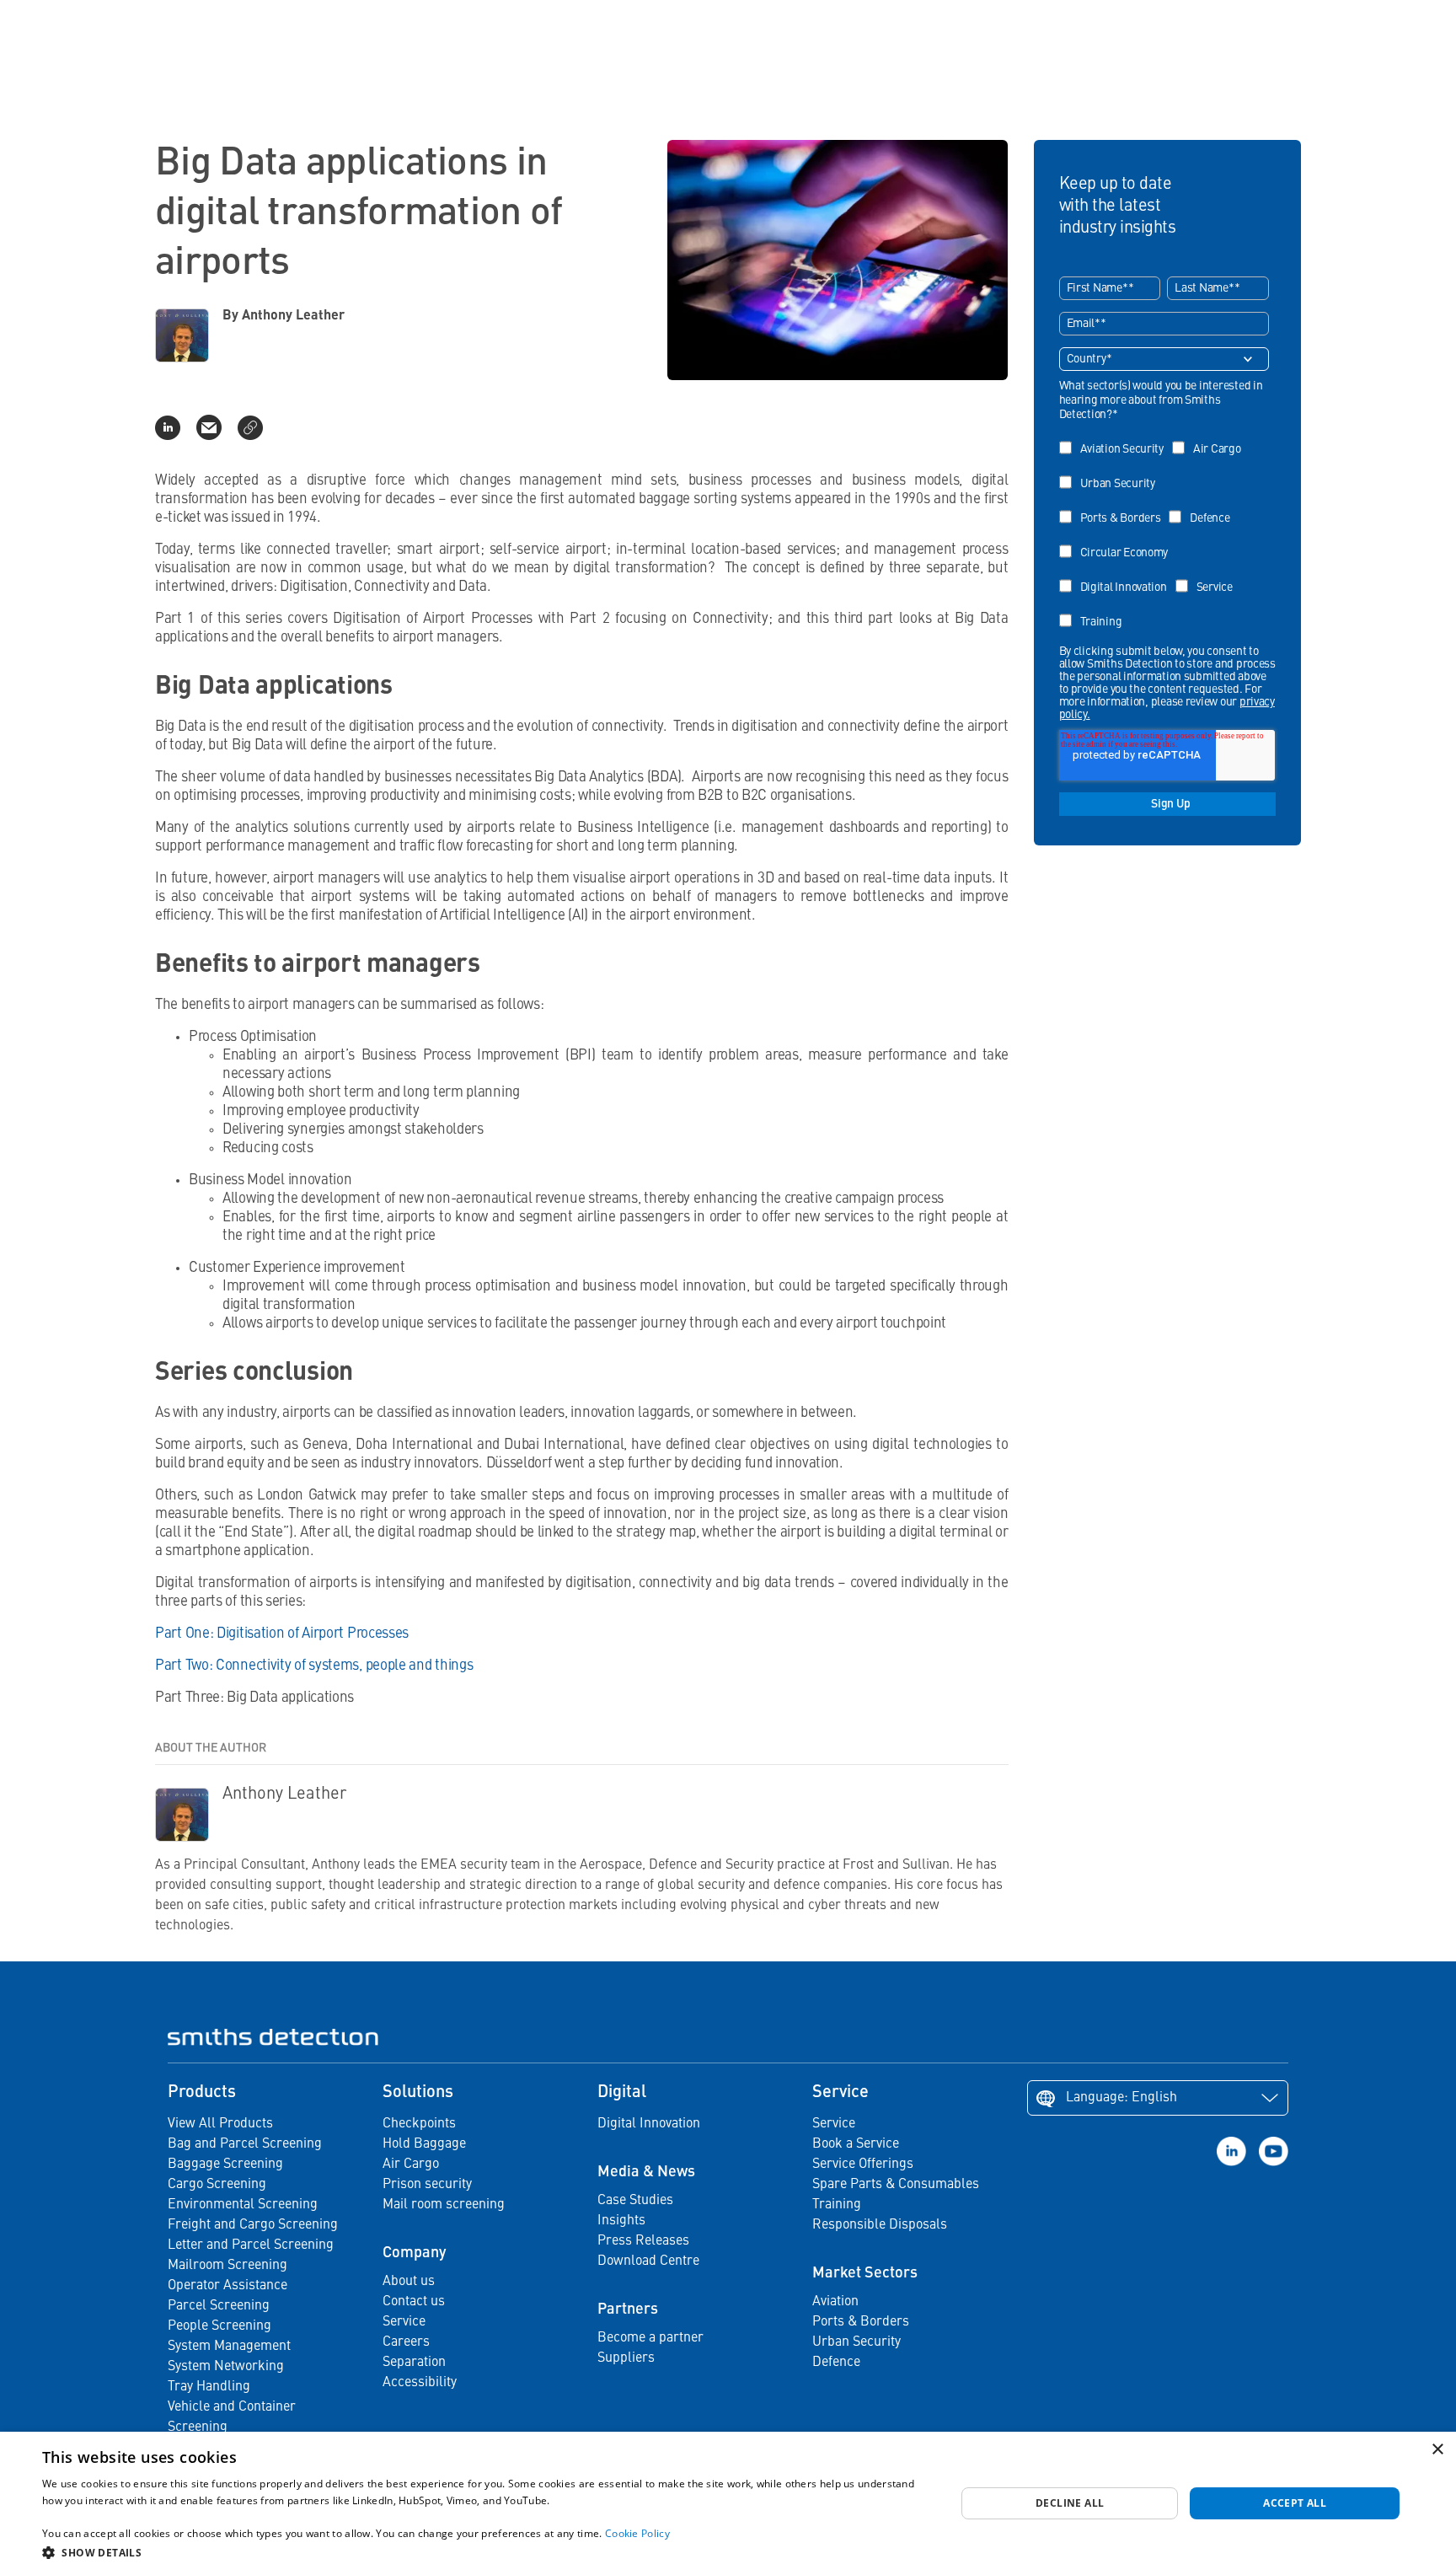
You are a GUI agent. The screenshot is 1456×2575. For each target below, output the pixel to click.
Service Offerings (863, 2165)
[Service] (1208, 575)
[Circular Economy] (1118, 541)
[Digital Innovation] (1117, 575)
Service (404, 2322)
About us (409, 2282)
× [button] (1437, 2450)
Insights (621, 2221)
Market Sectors (865, 2273)
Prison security (427, 2185)
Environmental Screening (243, 2205)
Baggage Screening (225, 2165)
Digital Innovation (649, 2124)
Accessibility (420, 2383)
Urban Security (856, 2342)
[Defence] (1203, 506)
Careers (406, 2342)
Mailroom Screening (227, 2266)
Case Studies (635, 2201)
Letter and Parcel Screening (251, 2245)
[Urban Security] (1111, 472)
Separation (414, 2363)
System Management (229, 2347)
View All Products (220, 2124)
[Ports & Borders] (1114, 506)
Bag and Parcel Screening (245, 2144)
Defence (836, 2363)
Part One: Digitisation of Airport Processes (282, 1634)
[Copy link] (250, 427)
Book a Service (856, 2144)
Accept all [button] (1295, 2503)
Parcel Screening (219, 2306)
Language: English (1121, 2098)
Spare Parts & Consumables (896, 2185)
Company (415, 2253)
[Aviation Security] (1116, 437)
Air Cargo (411, 2165)
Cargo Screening (217, 2185)
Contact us (414, 2302)
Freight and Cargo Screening (253, 2225)
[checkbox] (1164, 529)
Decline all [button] (1070, 2503)
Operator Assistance (227, 2286)
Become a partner (650, 2338)
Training (837, 2205)
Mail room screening (444, 2205)
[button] (485, 2552)
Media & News (646, 2172)
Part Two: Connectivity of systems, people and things (314, 1666)
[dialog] (728, 2503)
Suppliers (626, 2358)
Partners (628, 2309)
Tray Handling (209, 2387)
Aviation (835, 2302)
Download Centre (648, 2261)
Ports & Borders (861, 2322)
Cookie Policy (637, 2533)
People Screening (219, 2326)
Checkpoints (419, 2124)
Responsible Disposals (880, 2225)
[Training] (1095, 610)
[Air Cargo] (1211, 437)
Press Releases (643, 2241)
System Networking (226, 2367)
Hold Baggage (424, 2144)
